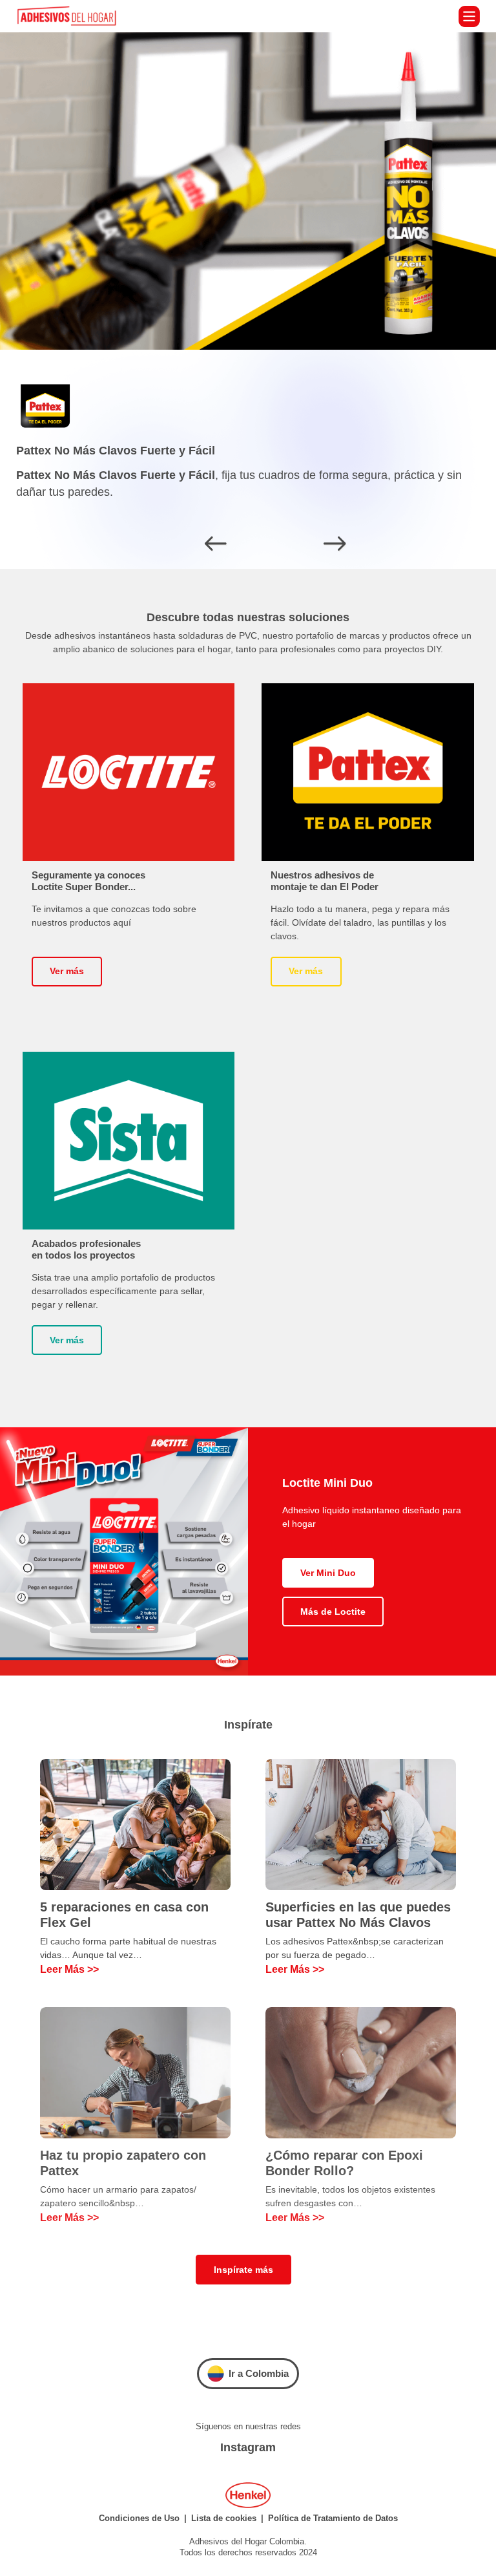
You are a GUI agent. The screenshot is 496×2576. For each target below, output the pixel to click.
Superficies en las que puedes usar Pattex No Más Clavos (358, 1915)
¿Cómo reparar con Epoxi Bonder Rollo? (344, 2163)
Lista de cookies (224, 2518)
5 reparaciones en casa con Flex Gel (124, 1915)
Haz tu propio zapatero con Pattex (123, 2163)
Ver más (67, 971)
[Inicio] (71, 16)
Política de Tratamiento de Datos (333, 2518)
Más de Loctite (333, 1612)
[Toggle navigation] (469, 16)
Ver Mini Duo (328, 1573)
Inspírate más (243, 2270)
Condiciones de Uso (139, 2518)
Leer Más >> (69, 1969)
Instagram (248, 2447)
